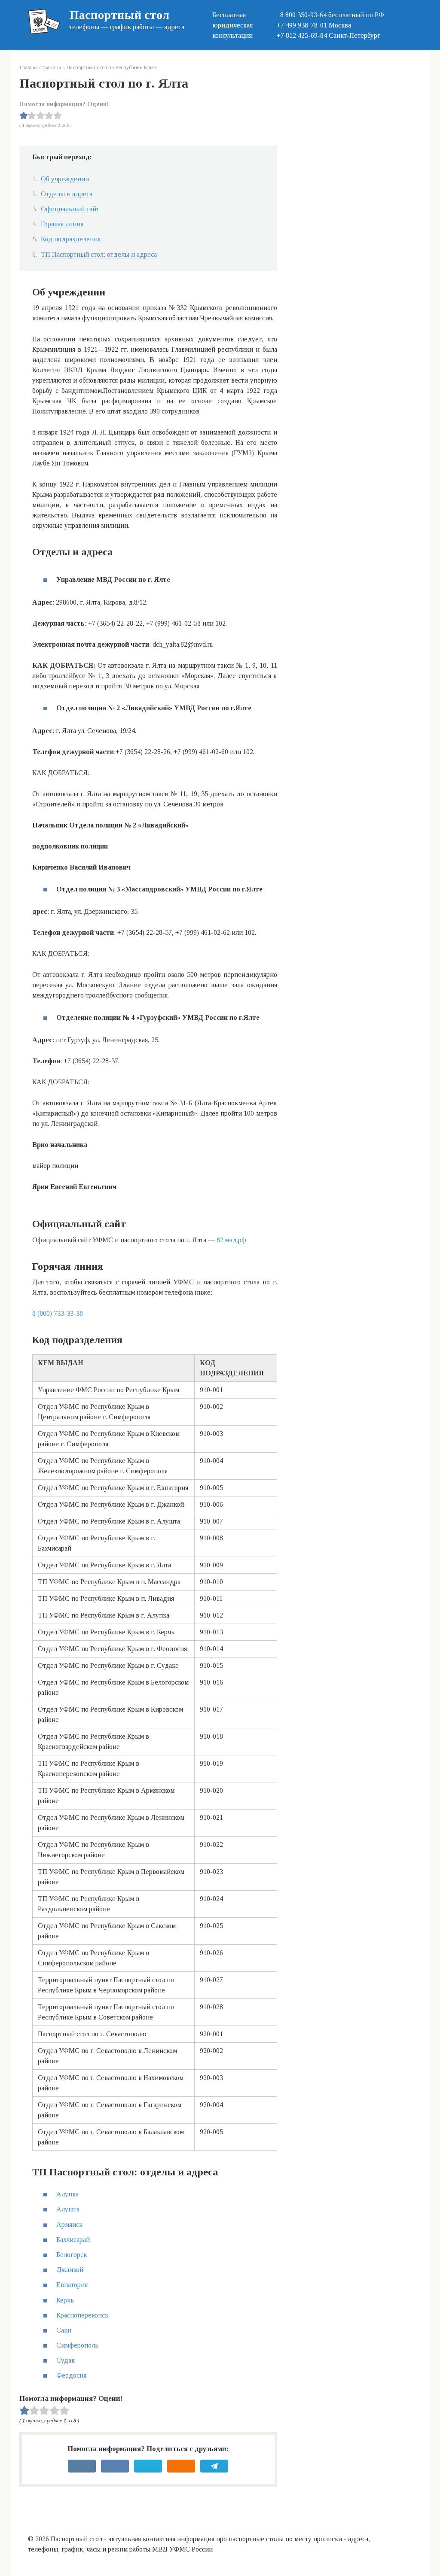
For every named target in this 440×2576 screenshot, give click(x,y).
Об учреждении (65, 179)
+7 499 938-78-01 (302, 25)
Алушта (68, 2209)
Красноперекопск (82, 2315)
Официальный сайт (70, 209)
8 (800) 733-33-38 (58, 1313)
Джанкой (70, 2270)
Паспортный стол (119, 15)
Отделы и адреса (67, 194)
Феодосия (71, 2375)
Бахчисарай (73, 2240)
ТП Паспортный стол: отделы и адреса (99, 254)
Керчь (65, 2300)
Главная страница (40, 67)
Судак (66, 2360)
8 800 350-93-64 (302, 15)
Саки (64, 2330)
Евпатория (72, 2285)
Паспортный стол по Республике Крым (112, 67)
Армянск (69, 2225)
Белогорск (72, 2255)
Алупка (67, 2194)
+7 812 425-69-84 (302, 35)
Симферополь (77, 2345)
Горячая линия (62, 224)
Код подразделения (71, 239)
